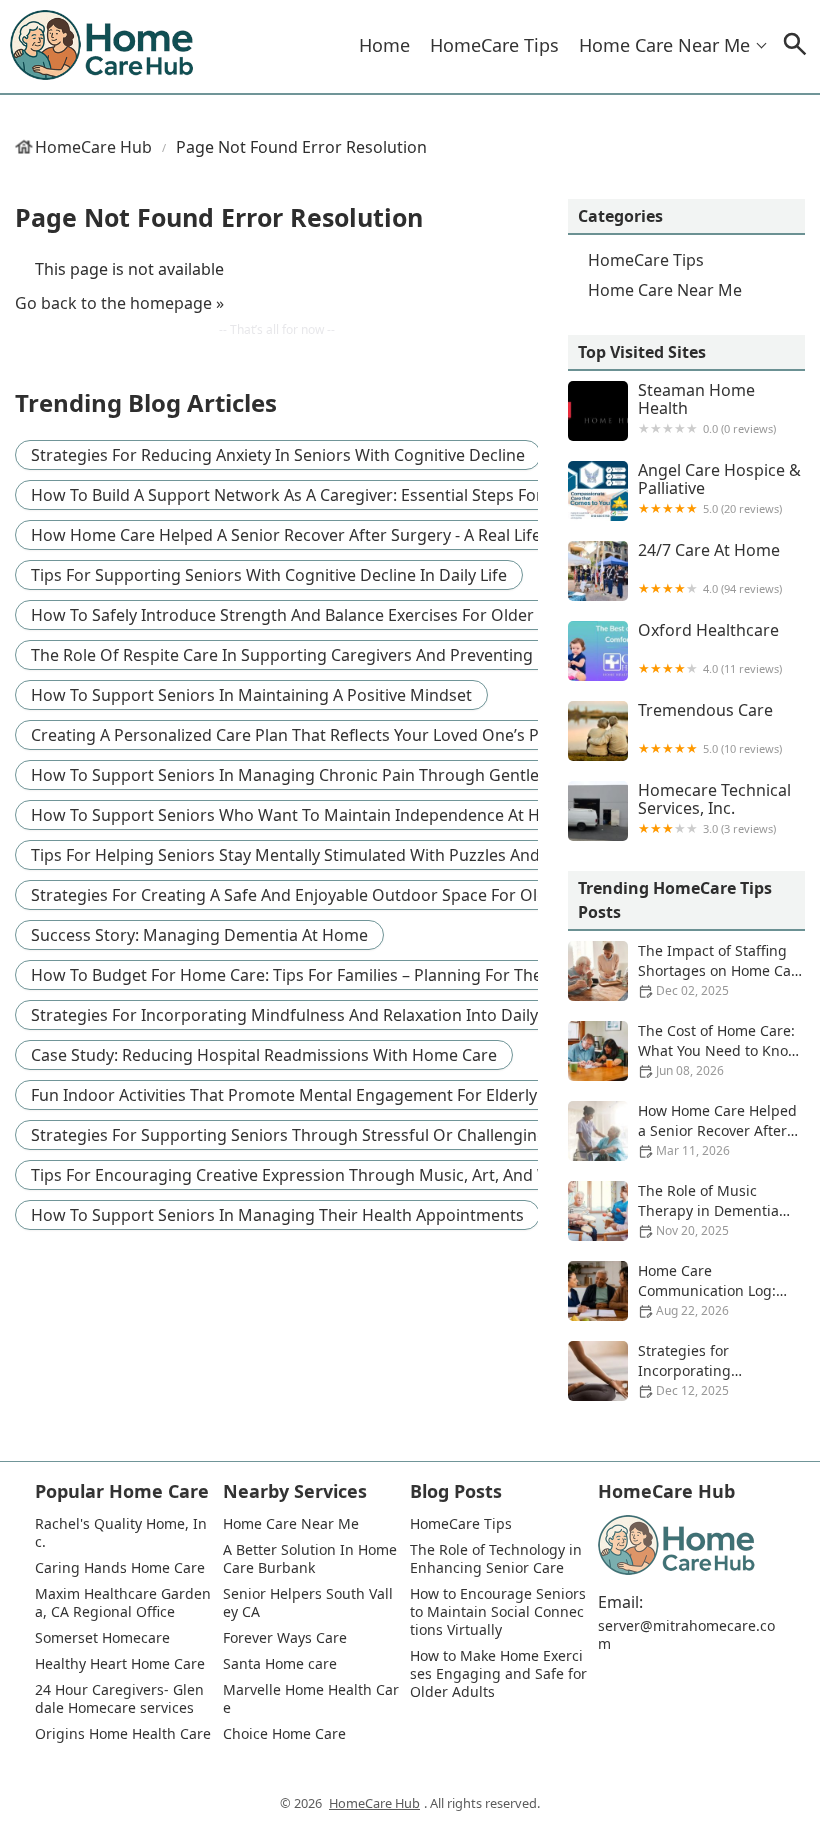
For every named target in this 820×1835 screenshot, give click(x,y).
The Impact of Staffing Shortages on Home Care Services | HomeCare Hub (686, 971)
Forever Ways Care (285, 1638)
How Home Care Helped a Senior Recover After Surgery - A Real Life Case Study (329, 535)
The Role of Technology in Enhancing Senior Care (498, 1559)
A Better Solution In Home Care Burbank (312, 1559)
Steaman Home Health (707, 408)
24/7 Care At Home (710, 568)
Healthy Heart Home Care (120, 1664)
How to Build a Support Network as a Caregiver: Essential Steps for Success (319, 495)
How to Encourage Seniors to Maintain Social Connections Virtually (499, 1612)
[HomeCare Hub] (103, 45)
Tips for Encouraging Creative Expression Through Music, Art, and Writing (312, 1175)
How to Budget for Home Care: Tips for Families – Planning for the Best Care (324, 975)
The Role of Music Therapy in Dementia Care (708, 1210)
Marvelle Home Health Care (311, 1699)
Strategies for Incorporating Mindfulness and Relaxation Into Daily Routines (320, 1015)
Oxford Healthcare (710, 648)
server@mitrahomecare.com (686, 1635)
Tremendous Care (710, 728)
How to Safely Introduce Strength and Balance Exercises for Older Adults (308, 615)
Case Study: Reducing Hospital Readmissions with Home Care (264, 1055)
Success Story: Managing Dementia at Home (199, 935)
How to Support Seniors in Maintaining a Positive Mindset (251, 695)
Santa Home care (280, 1664)
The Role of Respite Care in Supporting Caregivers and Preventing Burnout (315, 655)
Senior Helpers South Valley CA (308, 1603)
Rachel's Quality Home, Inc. (121, 1533)
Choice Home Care (284, 1734)
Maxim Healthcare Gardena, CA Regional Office (123, 1603)
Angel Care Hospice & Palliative (719, 488)
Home (384, 45)
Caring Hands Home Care (120, 1568)
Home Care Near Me (664, 45)
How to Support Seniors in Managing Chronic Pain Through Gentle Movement (328, 775)
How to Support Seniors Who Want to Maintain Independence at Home (302, 815)
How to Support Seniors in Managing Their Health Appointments (277, 1215)
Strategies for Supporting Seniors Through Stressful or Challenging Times (313, 1135)
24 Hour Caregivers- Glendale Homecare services (119, 1699)
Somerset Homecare (102, 1638)
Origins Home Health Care (123, 1734)
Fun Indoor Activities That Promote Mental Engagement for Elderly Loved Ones (330, 1095)
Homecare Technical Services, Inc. (714, 808)
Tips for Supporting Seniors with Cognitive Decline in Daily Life (269, 575)
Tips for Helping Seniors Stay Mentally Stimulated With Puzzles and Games (314, 855)
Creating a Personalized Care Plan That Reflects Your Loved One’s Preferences (326, 735)
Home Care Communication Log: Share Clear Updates (707, 1290)
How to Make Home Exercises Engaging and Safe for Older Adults (499, 1674)
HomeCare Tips (494, 45)
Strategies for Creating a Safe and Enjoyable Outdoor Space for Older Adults (323, 895)
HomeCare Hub (93, 147)
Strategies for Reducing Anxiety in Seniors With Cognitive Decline (278, 455)
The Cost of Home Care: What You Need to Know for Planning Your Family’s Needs (683, 1051)
